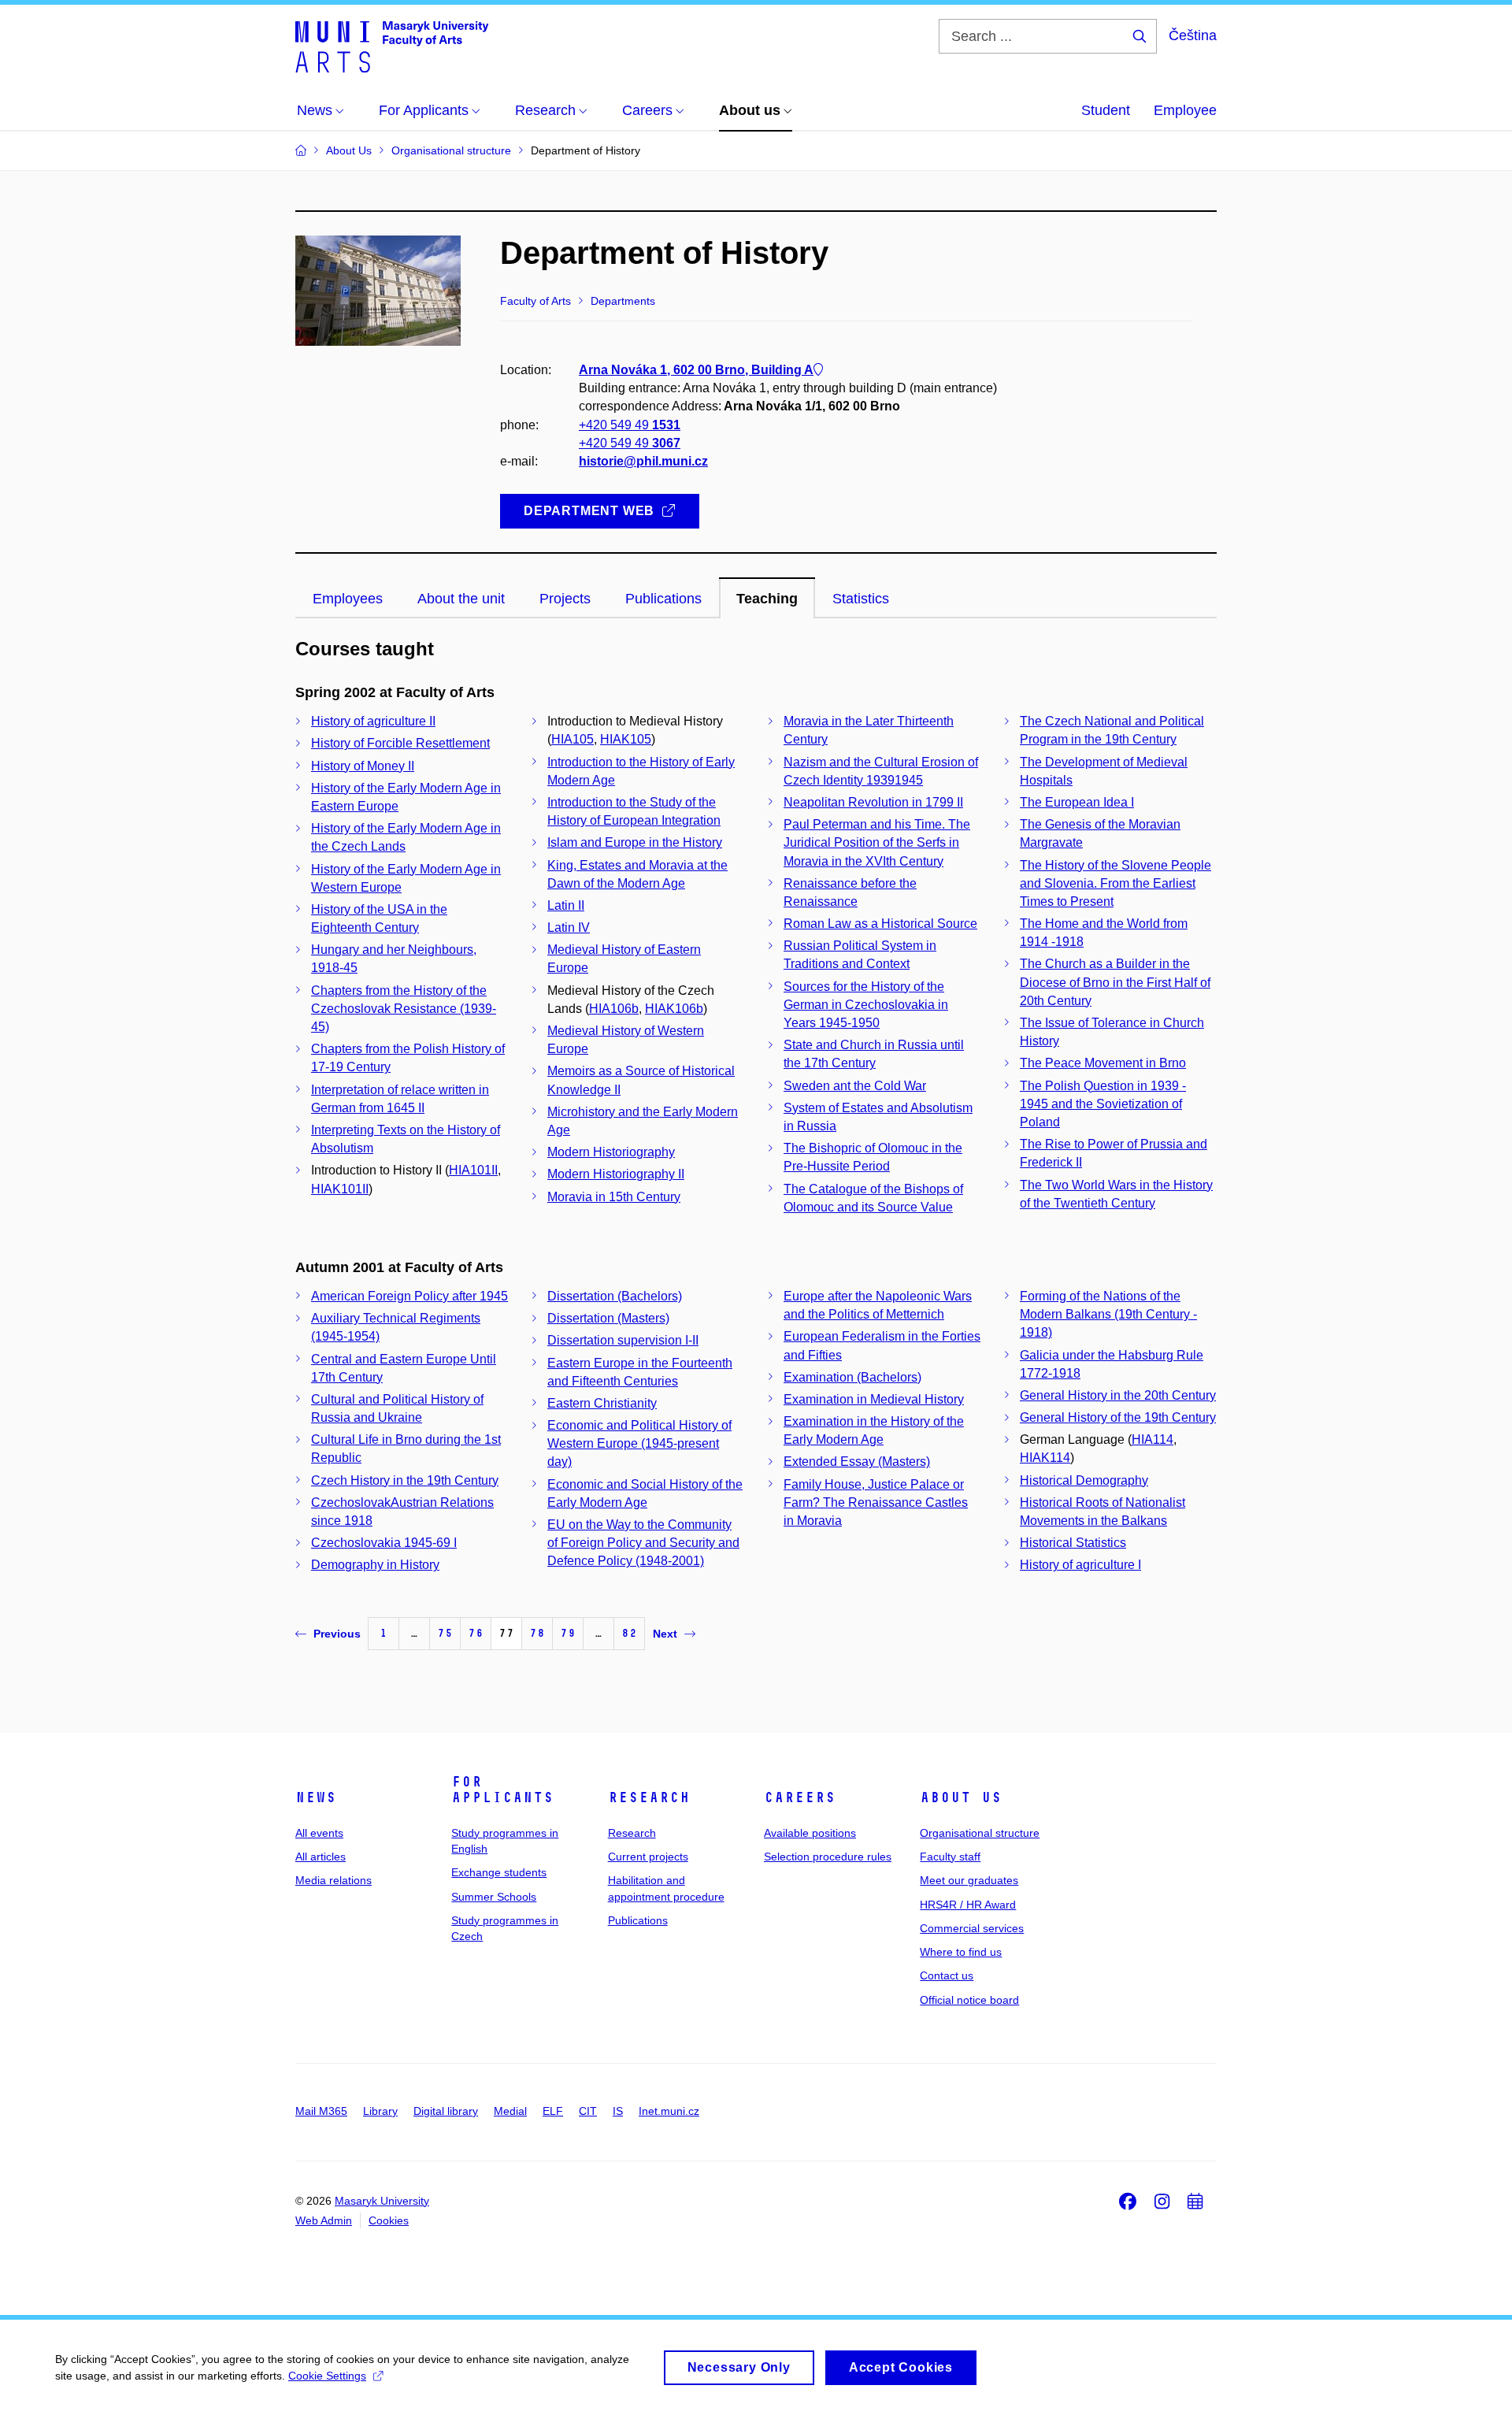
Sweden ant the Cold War (855, 1086)
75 (445, 1633)
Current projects (648, 1857)
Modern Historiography (611, 1152)
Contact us (947, 1975)
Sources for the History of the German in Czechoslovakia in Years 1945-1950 (866, 1005)
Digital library (446, 2111)
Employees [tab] (348, 599)
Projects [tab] (565, 599)
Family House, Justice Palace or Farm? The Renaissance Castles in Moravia (876, 1502)
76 (476, 1633)
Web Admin (324, 2220)
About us (961, 1797)
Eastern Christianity (602, 1403)
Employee (1185, 110)
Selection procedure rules (828, 1857)
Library (380, 2111)
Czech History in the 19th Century (405, 1480)
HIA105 (573, 739)
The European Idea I (1077, 802)
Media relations (334, 1880)
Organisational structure (980, 1833)
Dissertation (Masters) (608, 1318)
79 (568, 1633)
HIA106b (614, 1009)
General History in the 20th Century (1118, 1395)
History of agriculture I (1080, 1565)
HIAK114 (1045, 1458)
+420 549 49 (630, 425)
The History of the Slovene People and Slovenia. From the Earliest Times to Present (1115, 883)
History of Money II (363, 766)
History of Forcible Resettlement (400, 743)
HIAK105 (626, 739)
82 (629, 1633)
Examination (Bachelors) (852, 1377)
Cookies (389, 2220)
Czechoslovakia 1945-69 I (384, 1543)
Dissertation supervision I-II (623, 1340)
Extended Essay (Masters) (857, 1462)
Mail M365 (321, 2111)
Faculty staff (950, 1857)
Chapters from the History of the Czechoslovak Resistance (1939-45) (404, 1009)
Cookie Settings (327, 2376)
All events (319, 1833)
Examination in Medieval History (874, 1399)
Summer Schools (494, 1897)
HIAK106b (674, 1009)
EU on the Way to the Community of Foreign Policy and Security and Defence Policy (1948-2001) (643, 1543)
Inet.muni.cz (669, 2111)
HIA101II (473, 1170)
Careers (800, 1797)
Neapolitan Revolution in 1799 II (873, 802)
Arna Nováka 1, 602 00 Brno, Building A (696, 370)
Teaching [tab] (767, 599)
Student (1106, 110)
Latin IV (569, 927)
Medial (510, 2111)
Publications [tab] (663, 599)
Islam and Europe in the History (635, 842)
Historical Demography (1084, 1480)
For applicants (502, 1790)
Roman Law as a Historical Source (880, 924)
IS (618, 2111)
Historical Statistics (1073, 1543)
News (316, 1797)
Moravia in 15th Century (614, 1197)
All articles (321, 1857)
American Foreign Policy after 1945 (409, 1296)
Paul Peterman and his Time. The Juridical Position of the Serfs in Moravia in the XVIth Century (877, 842)
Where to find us (961, 1952)
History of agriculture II (373, 721)
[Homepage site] (392, 46)
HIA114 (1153, 1439)
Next (665, 1634)
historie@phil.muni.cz (643, 461)
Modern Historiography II (616, 1174)
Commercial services (972, 1928)
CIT (588, 2111)
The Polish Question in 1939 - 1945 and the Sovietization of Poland (1103, 1104)
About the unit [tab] (461, 599)
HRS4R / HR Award (968, 1905)
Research (649, 1797)
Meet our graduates (969, 1880)
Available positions (810, 1833)
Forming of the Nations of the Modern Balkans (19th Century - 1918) (1108, 1314)
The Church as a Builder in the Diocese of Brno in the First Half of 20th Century (1115, 982)
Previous (337, 1634)
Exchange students (499, 1872)
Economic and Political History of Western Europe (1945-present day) (639, 1443)
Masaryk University (382, 2201)
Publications (638, 1920)
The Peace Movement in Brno (1103, 1063)
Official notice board (969, 2000)
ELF (553, 2111)
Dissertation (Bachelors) (615, 1296)
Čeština (1193, 35)
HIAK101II (340, 1189)
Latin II (566, 905)
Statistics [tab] (861, 599)
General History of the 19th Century (1118, 1417)
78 (537, 1633)
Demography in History (375, 1565)
